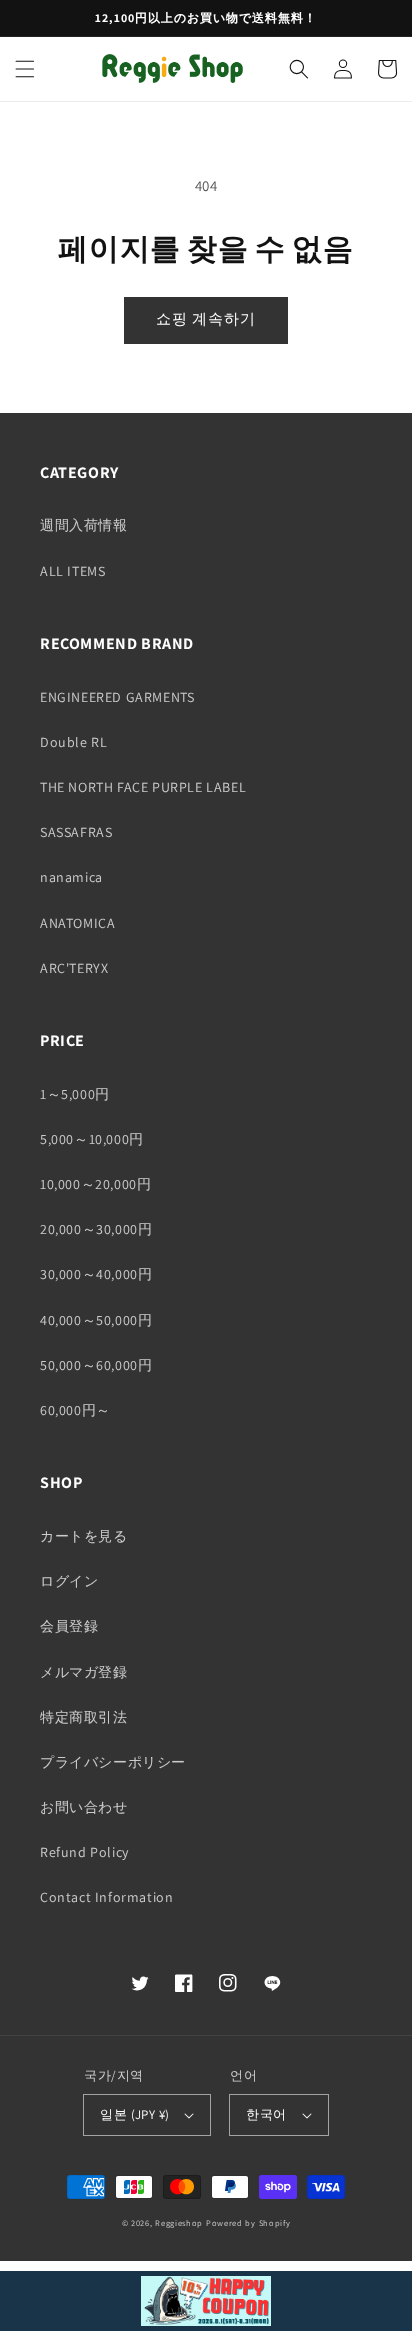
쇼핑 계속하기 (206, 318)
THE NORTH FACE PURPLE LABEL (143, 787)
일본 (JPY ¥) (134, 2114)
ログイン (69, 1581)
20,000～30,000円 (96, 1229)
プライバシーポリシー (113, 1762)
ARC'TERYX (74, 968)
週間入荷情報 (84, 525)
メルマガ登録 (84, 1672)
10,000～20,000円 (95, 1184)
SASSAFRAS (76, 832)
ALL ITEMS (72, 571)
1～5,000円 (75, 1094)
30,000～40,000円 (96, 1274)
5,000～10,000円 (92, 1139)
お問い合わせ (84, 1807)
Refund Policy (84, 1852)
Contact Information (106, 1897)
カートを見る (84, 1536)
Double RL (73, 742)
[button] (25, 69)
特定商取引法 (84, 1717)
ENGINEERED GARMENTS (117, 697)
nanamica (71, 877)
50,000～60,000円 (96, 1365)
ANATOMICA (77, 923)
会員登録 (69, 1626)
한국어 (266, 2114)
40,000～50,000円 (96, 1320)
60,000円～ (75, 1410)
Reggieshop (179, 2222)
